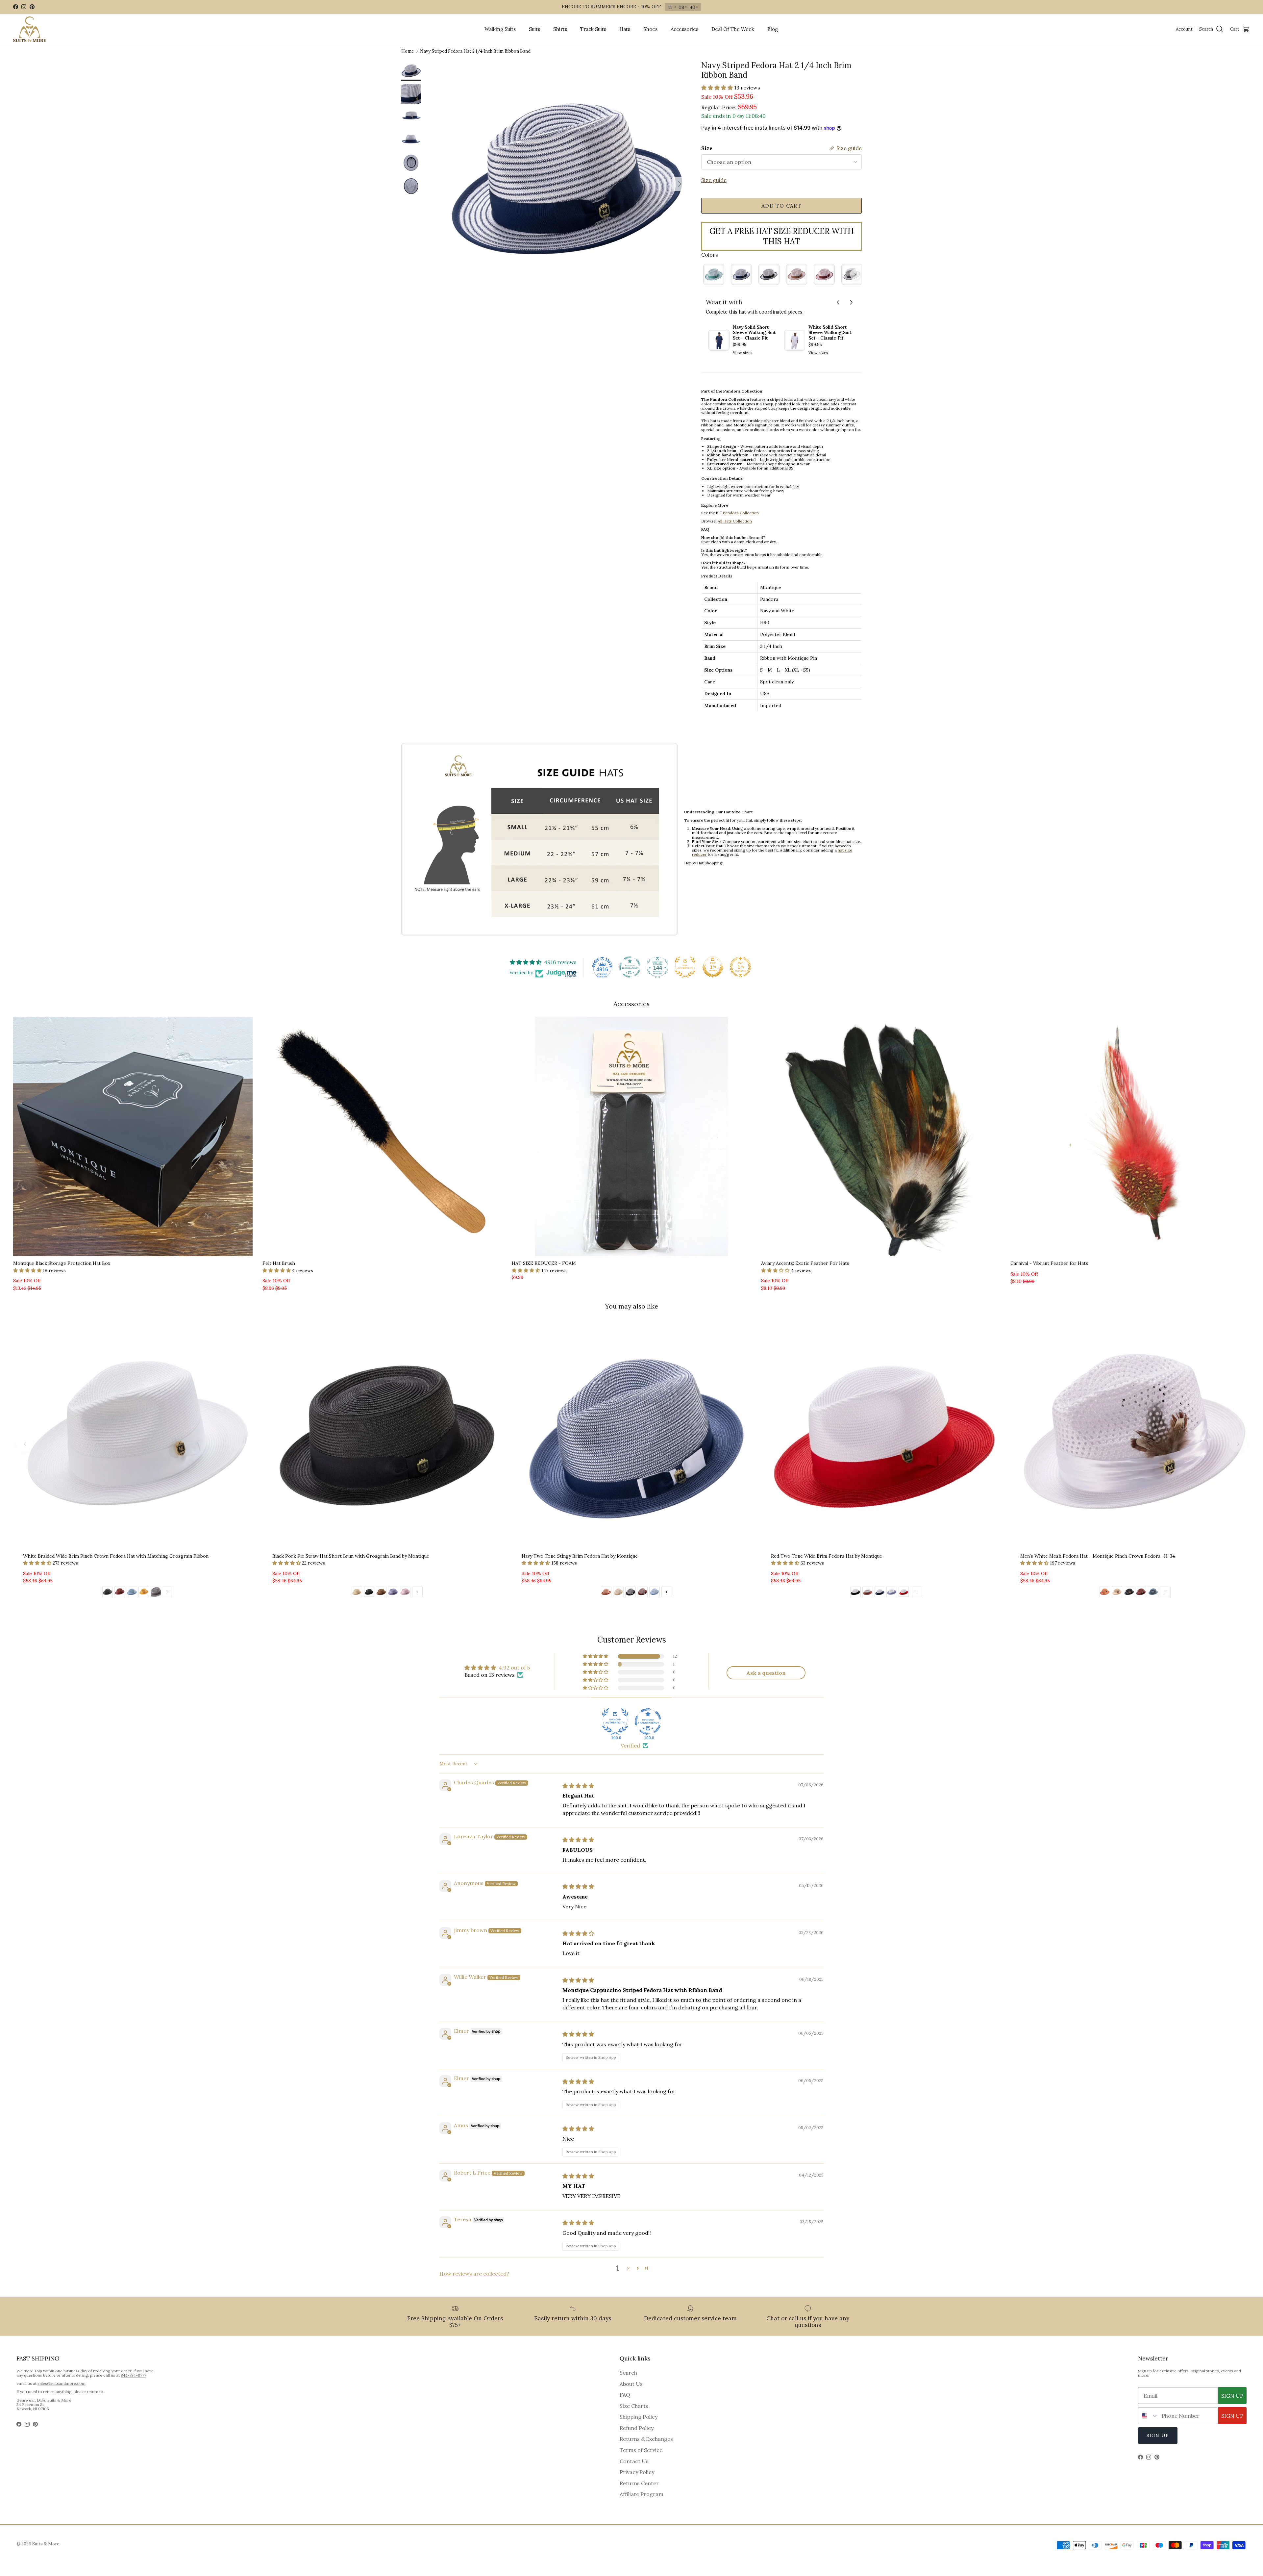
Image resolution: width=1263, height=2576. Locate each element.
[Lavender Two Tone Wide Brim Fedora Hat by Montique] (892, 1593)
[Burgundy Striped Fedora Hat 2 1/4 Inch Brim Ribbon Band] (824, 274)
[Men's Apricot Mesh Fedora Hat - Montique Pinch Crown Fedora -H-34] (1105, 1593)
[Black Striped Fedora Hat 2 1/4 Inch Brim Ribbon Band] (769, 274)
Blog (773, 29)
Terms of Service (641, 2450)
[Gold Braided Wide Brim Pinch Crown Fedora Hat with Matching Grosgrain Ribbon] (144, 1593)
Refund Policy (637, 2428)
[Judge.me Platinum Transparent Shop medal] (630, 967)
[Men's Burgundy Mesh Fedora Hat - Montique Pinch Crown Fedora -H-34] (1141, 1593)
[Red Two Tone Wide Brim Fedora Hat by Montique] (904, 1593)
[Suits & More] (30, 29)
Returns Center (639, 2483)
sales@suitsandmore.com (62, 2383)
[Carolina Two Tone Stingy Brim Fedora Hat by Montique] (655, 1593)
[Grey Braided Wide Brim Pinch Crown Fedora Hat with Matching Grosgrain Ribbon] (156, 1593)
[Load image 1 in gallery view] (567, 181)
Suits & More (46, 2544)
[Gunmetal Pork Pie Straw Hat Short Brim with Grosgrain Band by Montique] (393, 1593)
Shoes (650, 29)
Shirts (560, 29)
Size (707, 148)
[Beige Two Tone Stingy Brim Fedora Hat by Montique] (618, 1593)
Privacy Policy (637, 2472)
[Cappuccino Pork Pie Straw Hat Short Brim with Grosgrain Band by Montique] (381, 1593)
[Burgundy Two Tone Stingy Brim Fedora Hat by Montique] (642, 1593)
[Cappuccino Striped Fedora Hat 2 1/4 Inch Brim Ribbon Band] (797, 274)
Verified (630, 1746)
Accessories (684, 29)
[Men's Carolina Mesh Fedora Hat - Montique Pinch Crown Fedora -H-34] (1153, 1593)
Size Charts (634, 2406)
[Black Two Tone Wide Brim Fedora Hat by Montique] (855, 1593)
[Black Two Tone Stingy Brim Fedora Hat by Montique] (631, 1593)
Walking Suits (500, 29)
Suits (534, 29)
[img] (578, 1786)
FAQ (625, 2395)
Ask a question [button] (766, 1673)
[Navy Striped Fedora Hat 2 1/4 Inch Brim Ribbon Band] (741, 274)
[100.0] (615, 1722)
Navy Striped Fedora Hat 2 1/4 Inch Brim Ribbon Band (475, 51)
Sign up (1158, 2436)
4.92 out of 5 (514, 1668)
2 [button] (628, 2268)
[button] (718, 88)
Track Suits (593, 29)
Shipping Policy (639, 2417)
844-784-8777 (133, 2375)
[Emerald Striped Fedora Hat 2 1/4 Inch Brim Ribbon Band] (714, 274)
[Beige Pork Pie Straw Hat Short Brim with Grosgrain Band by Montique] (357, 1593)
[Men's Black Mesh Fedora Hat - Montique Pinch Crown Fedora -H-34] (1129, 1593)
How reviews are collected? (474, 2274)
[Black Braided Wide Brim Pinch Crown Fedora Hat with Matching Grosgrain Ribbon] (108, 1593)
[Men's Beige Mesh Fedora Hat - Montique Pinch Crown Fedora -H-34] (1117, 1593)
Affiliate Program (642, 2494)
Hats (625, 29)
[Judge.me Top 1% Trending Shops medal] (740, 967)
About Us (631, 2384)
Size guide (714, 180)
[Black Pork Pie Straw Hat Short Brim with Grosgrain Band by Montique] (369, 1593)
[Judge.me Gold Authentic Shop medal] (685, 967)
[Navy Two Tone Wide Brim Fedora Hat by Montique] (880, 1593)
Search (628, 2373)
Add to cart (781, 206)
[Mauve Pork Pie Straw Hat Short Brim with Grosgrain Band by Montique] (405, 1593)
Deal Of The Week (733, 29)
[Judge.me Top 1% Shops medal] (713, 967)
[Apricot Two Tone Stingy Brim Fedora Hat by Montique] (606, 1593)
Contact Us (634, 2461)
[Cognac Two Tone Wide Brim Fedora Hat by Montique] (868, 1593)
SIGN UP (1232, 2396)
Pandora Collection (741, 513)
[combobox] (1148, 2416)
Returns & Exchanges (646, 2439)
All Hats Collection (735, 521)
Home (408, 51)
